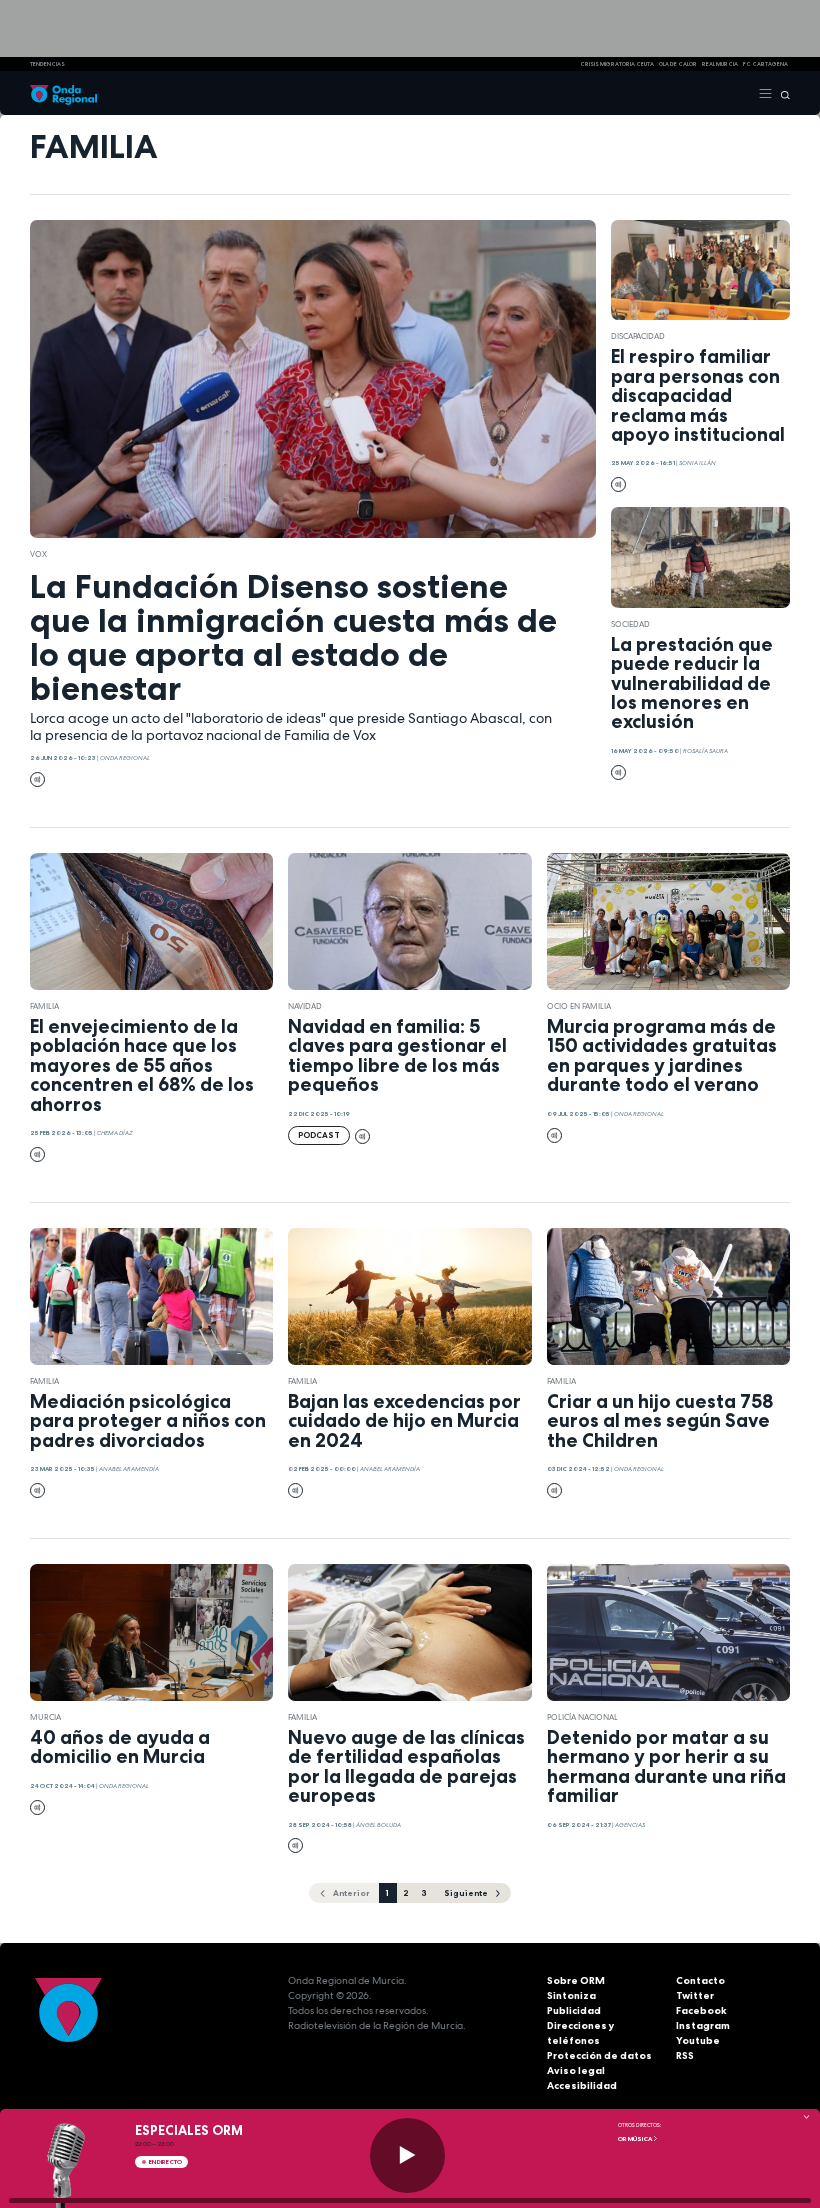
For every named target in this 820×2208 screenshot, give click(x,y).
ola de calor (678, 64)
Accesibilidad (582, 2085)
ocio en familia (579, 1006)
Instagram (703, 2025)
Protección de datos (599, 2055)
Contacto (700, 1980)
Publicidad (574, 2010)
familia (44, 1006)
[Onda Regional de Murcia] (63, 93)
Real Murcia (720, 64)
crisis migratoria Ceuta (617, 64)
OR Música (635, 2139)
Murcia (45, 1717)
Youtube (698, 2040)
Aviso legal (576, 2070)
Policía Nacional (582, 1717)
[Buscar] (781, 93)
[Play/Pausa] (407, 2155)
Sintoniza (571, 1995)
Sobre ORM (576, 1980)
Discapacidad (638, 336)
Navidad (305, 1006)
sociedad (630, 624)
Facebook (701, 2010)
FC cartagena (765, 64)
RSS (685, 2055)
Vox (38, 554)
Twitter (695, 1995)
